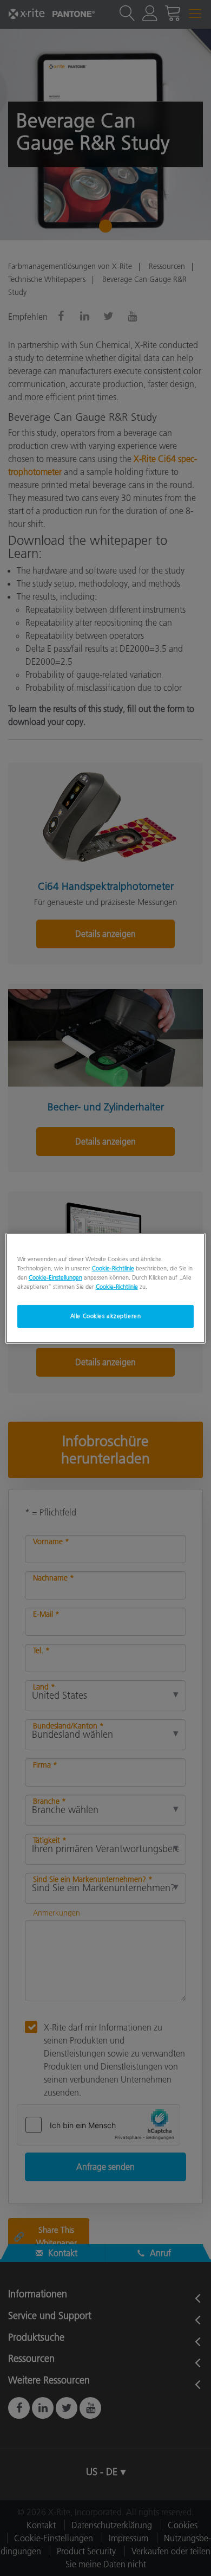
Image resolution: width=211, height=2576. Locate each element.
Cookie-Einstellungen (55, 1277)
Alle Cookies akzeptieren (106, 1316)
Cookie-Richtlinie (113, 1268)
